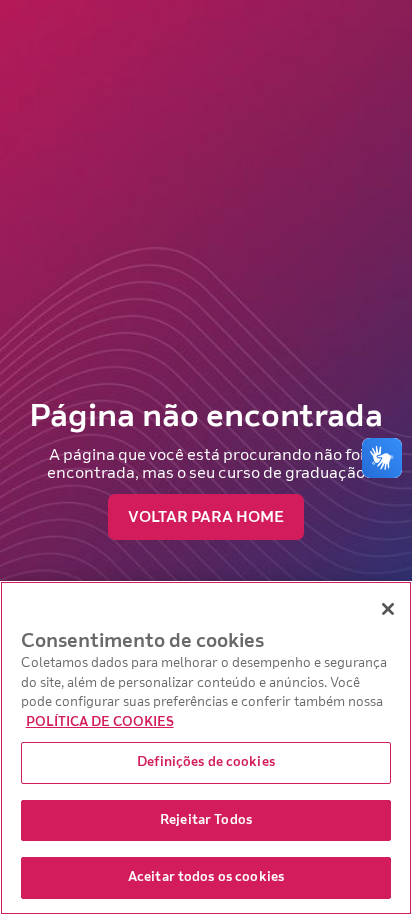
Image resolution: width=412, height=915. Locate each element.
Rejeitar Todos (206, 820)
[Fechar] (388, 609)
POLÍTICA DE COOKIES (100, 722)
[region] (206, 748)
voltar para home (206, 517)
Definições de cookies (206, 762)
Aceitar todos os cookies (206, 877)
